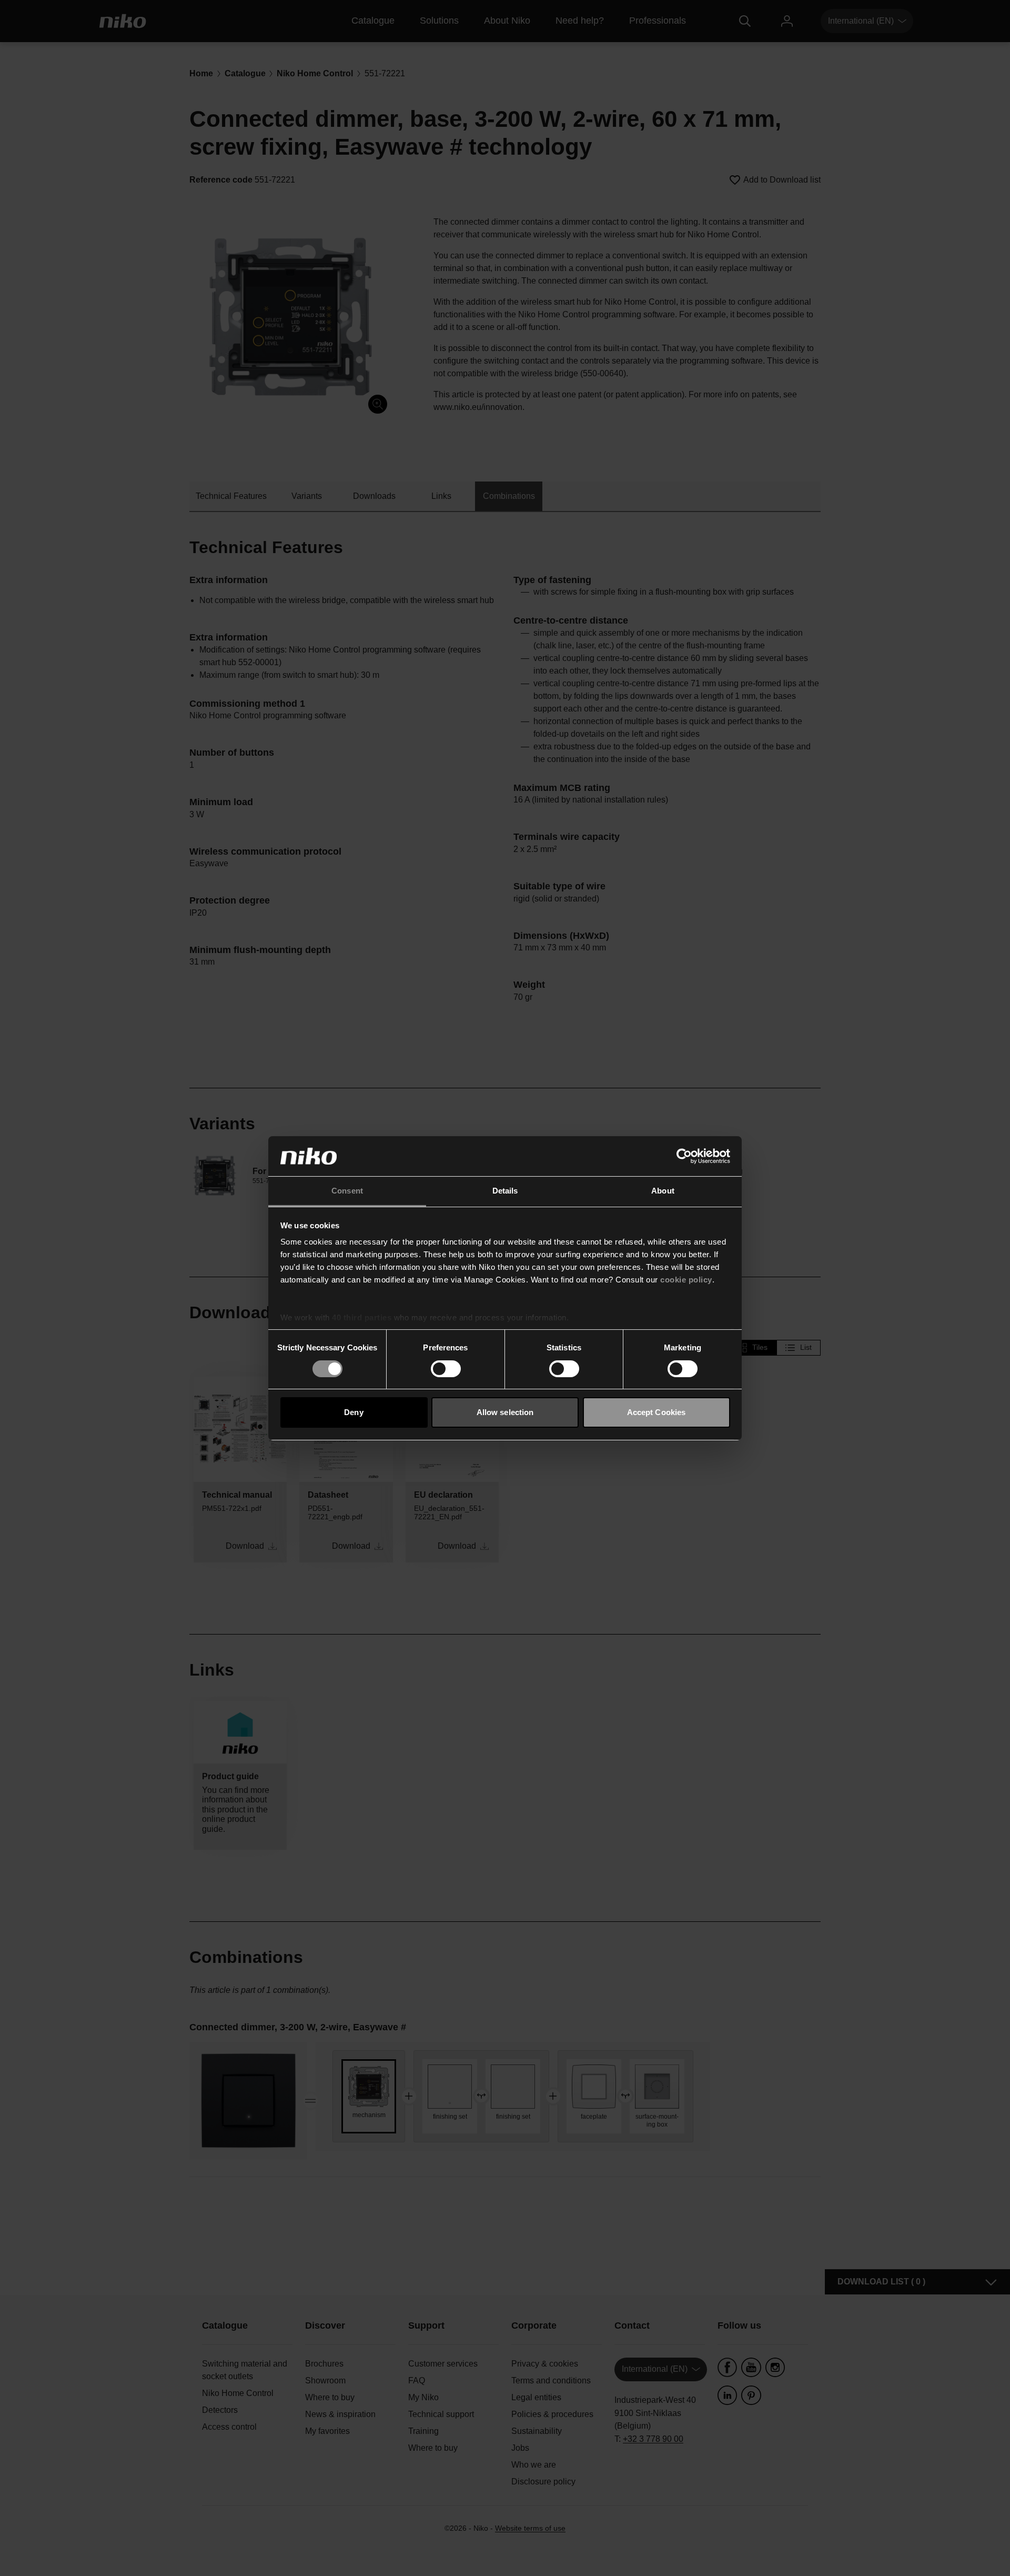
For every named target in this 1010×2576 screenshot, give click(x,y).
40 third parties (362, 1317)
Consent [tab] (347, 1191)
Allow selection (505, 1412)
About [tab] (663, 1191)
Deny (353, 1412)
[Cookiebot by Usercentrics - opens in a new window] (684, 1156)
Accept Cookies (656, 1412)
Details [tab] (505, 1191)
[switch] (446, 1369)
